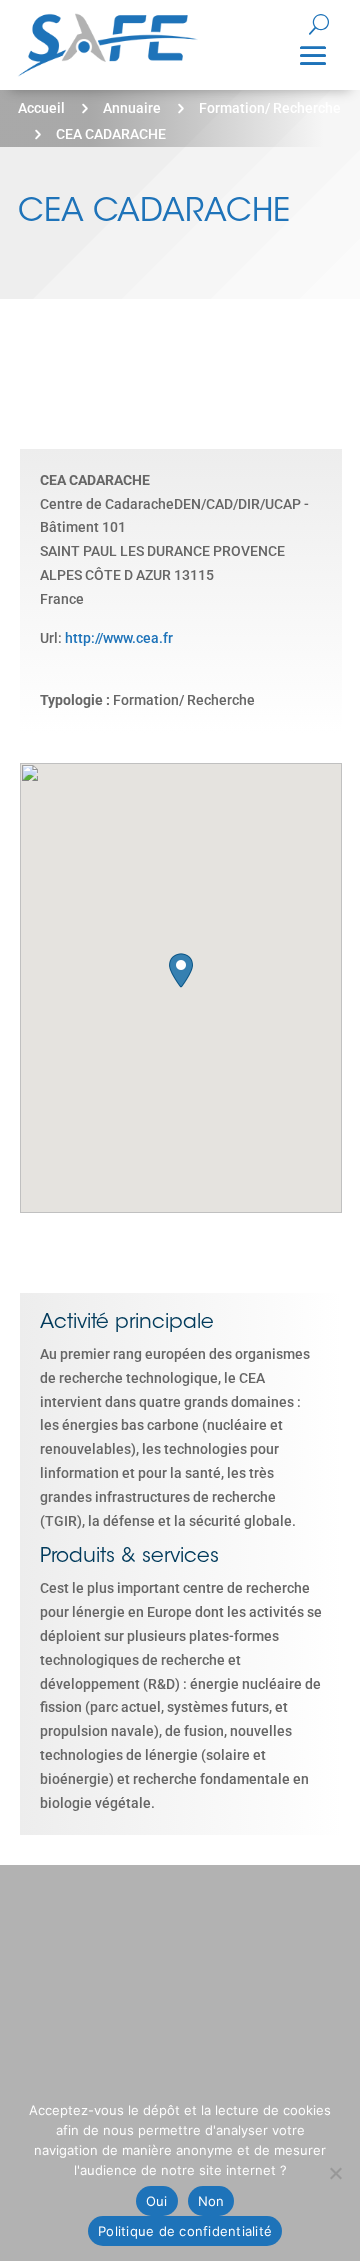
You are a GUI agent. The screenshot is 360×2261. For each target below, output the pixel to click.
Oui (157, 2201)
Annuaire (132, 108)
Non (211, 2201)
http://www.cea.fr (119, 638)
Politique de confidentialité (185, 2231)
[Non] (335, 2173)
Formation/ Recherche (270, 108)
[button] (181, 970)
